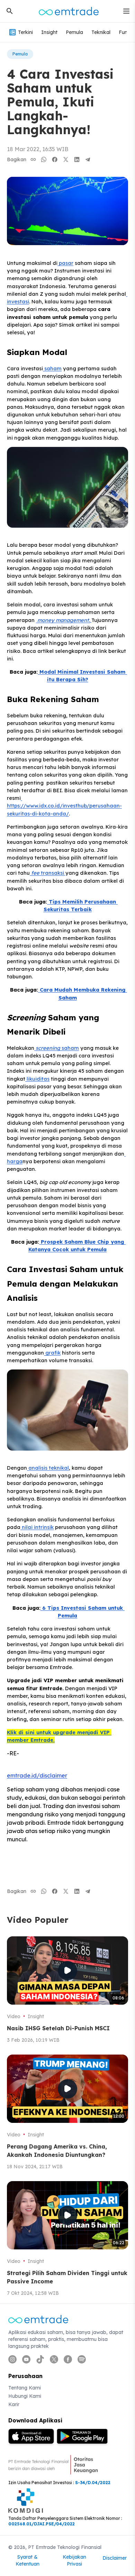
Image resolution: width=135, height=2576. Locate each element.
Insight (49, 32)
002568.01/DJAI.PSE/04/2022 (42, 2524)
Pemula (74, 32)
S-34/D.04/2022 (93, 2483)
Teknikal (101, 32)
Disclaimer (115, 2558)
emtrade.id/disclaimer (37, 1775)
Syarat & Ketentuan (28, 2560)
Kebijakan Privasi (74, 2560)
